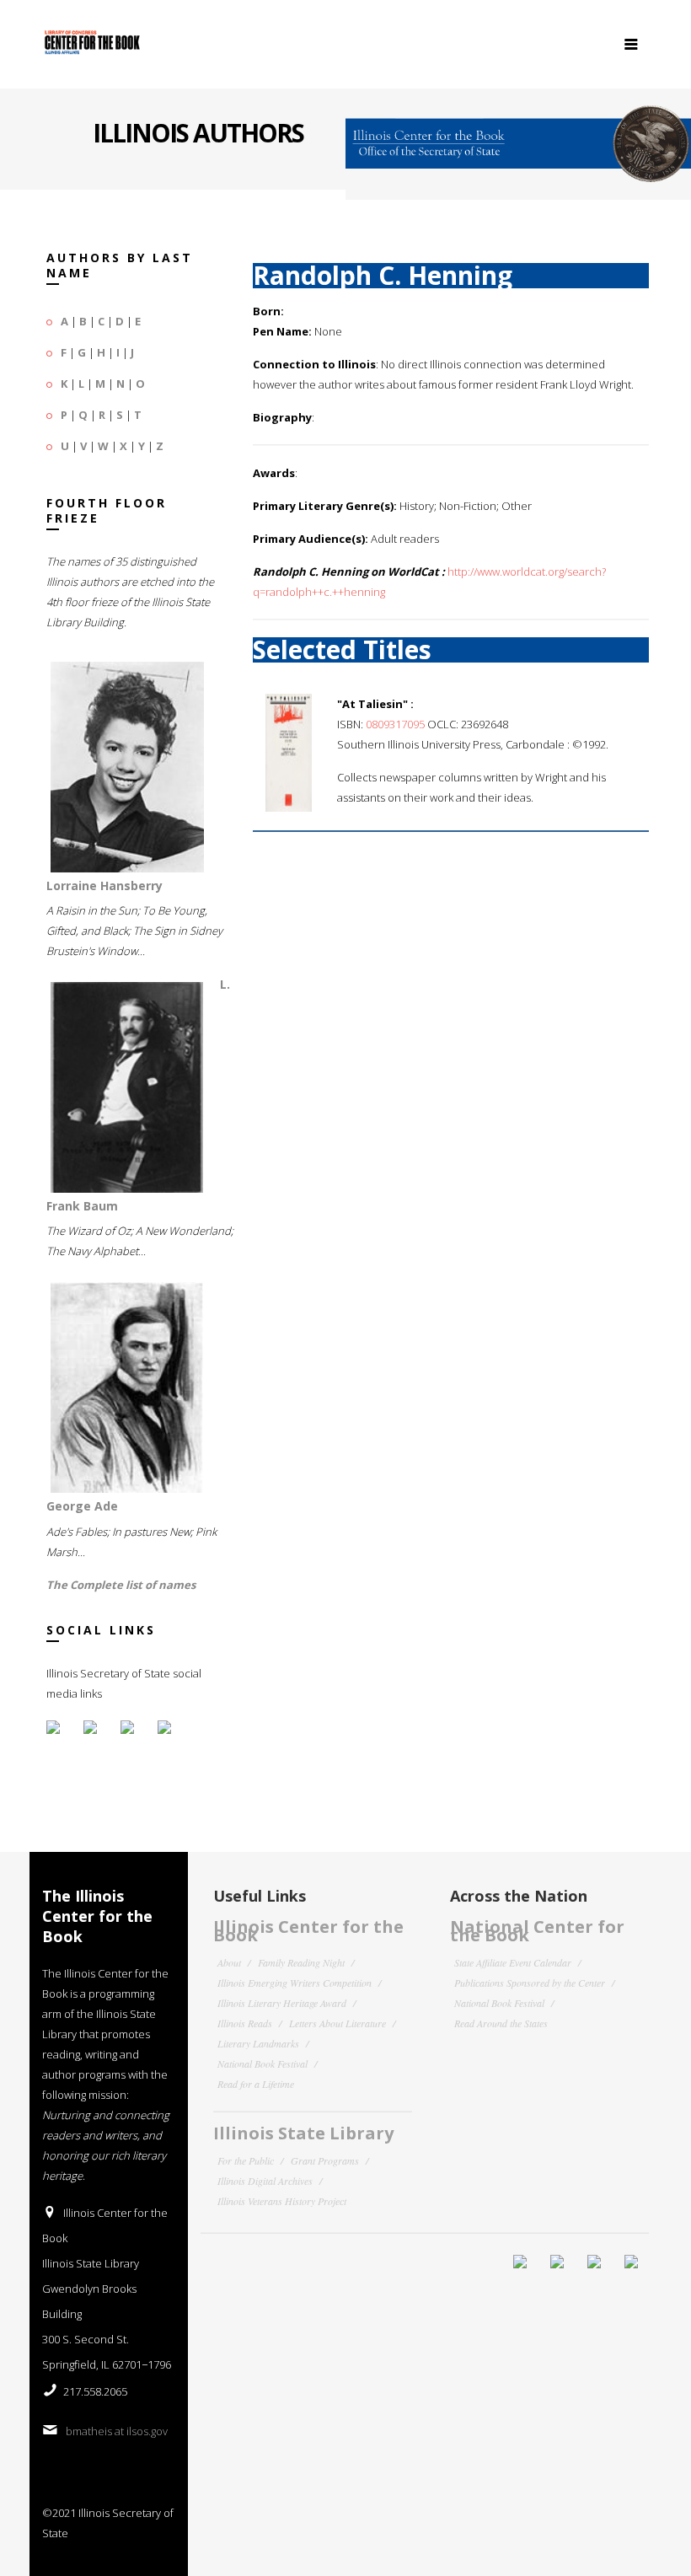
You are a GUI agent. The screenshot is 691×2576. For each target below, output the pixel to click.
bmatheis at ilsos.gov (117, 2431)
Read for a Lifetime (256, 2084)
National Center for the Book (537, 1931)
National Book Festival (262, 2063)
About (229, 1962)
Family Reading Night (301, 1962)
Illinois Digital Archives (265, 2181)
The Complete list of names (121, 1585)
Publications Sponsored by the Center (530, 1983)
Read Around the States (501, 2023)
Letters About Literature (337, 2023)
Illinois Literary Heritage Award (282, 2003)
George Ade (82, 1506)
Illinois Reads (245, 2023)
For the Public (246, 2160)
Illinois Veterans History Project (282, 2201)
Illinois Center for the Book (308, 1931)
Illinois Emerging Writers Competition (295, 1983)
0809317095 (395, 724)
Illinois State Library (303, 2133)
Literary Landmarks (258, 2043)
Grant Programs (325, 2160)
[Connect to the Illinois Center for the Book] (518, 137)
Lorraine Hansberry (104, 885)
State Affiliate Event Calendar (513, 1962)
